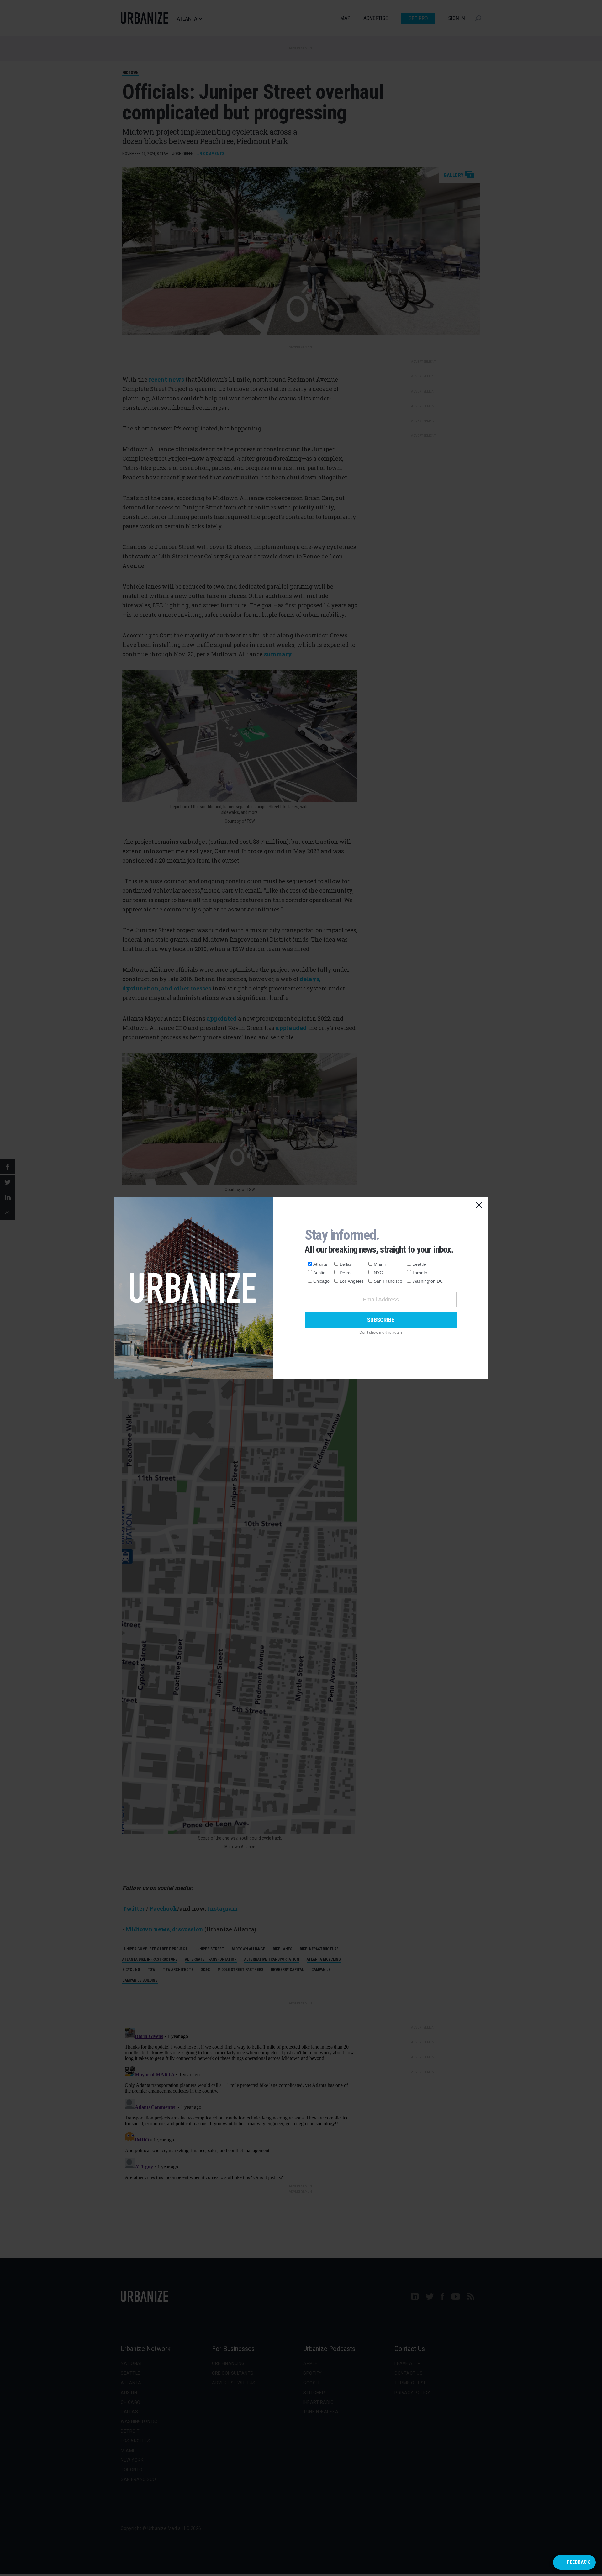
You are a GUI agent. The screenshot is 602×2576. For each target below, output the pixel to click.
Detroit (346, 1273)
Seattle (419, 1264)
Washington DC (428, 1281)
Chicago (321, 1281)
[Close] (479, 1206)
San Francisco (388, 1281)
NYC (378, 1273)
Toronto (420, 1273)
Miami (380, 1264)
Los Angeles (352, 1281)
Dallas (346, 1264)
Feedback (578, 2562)
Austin (319, 1273)
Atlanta (320, 1264)
